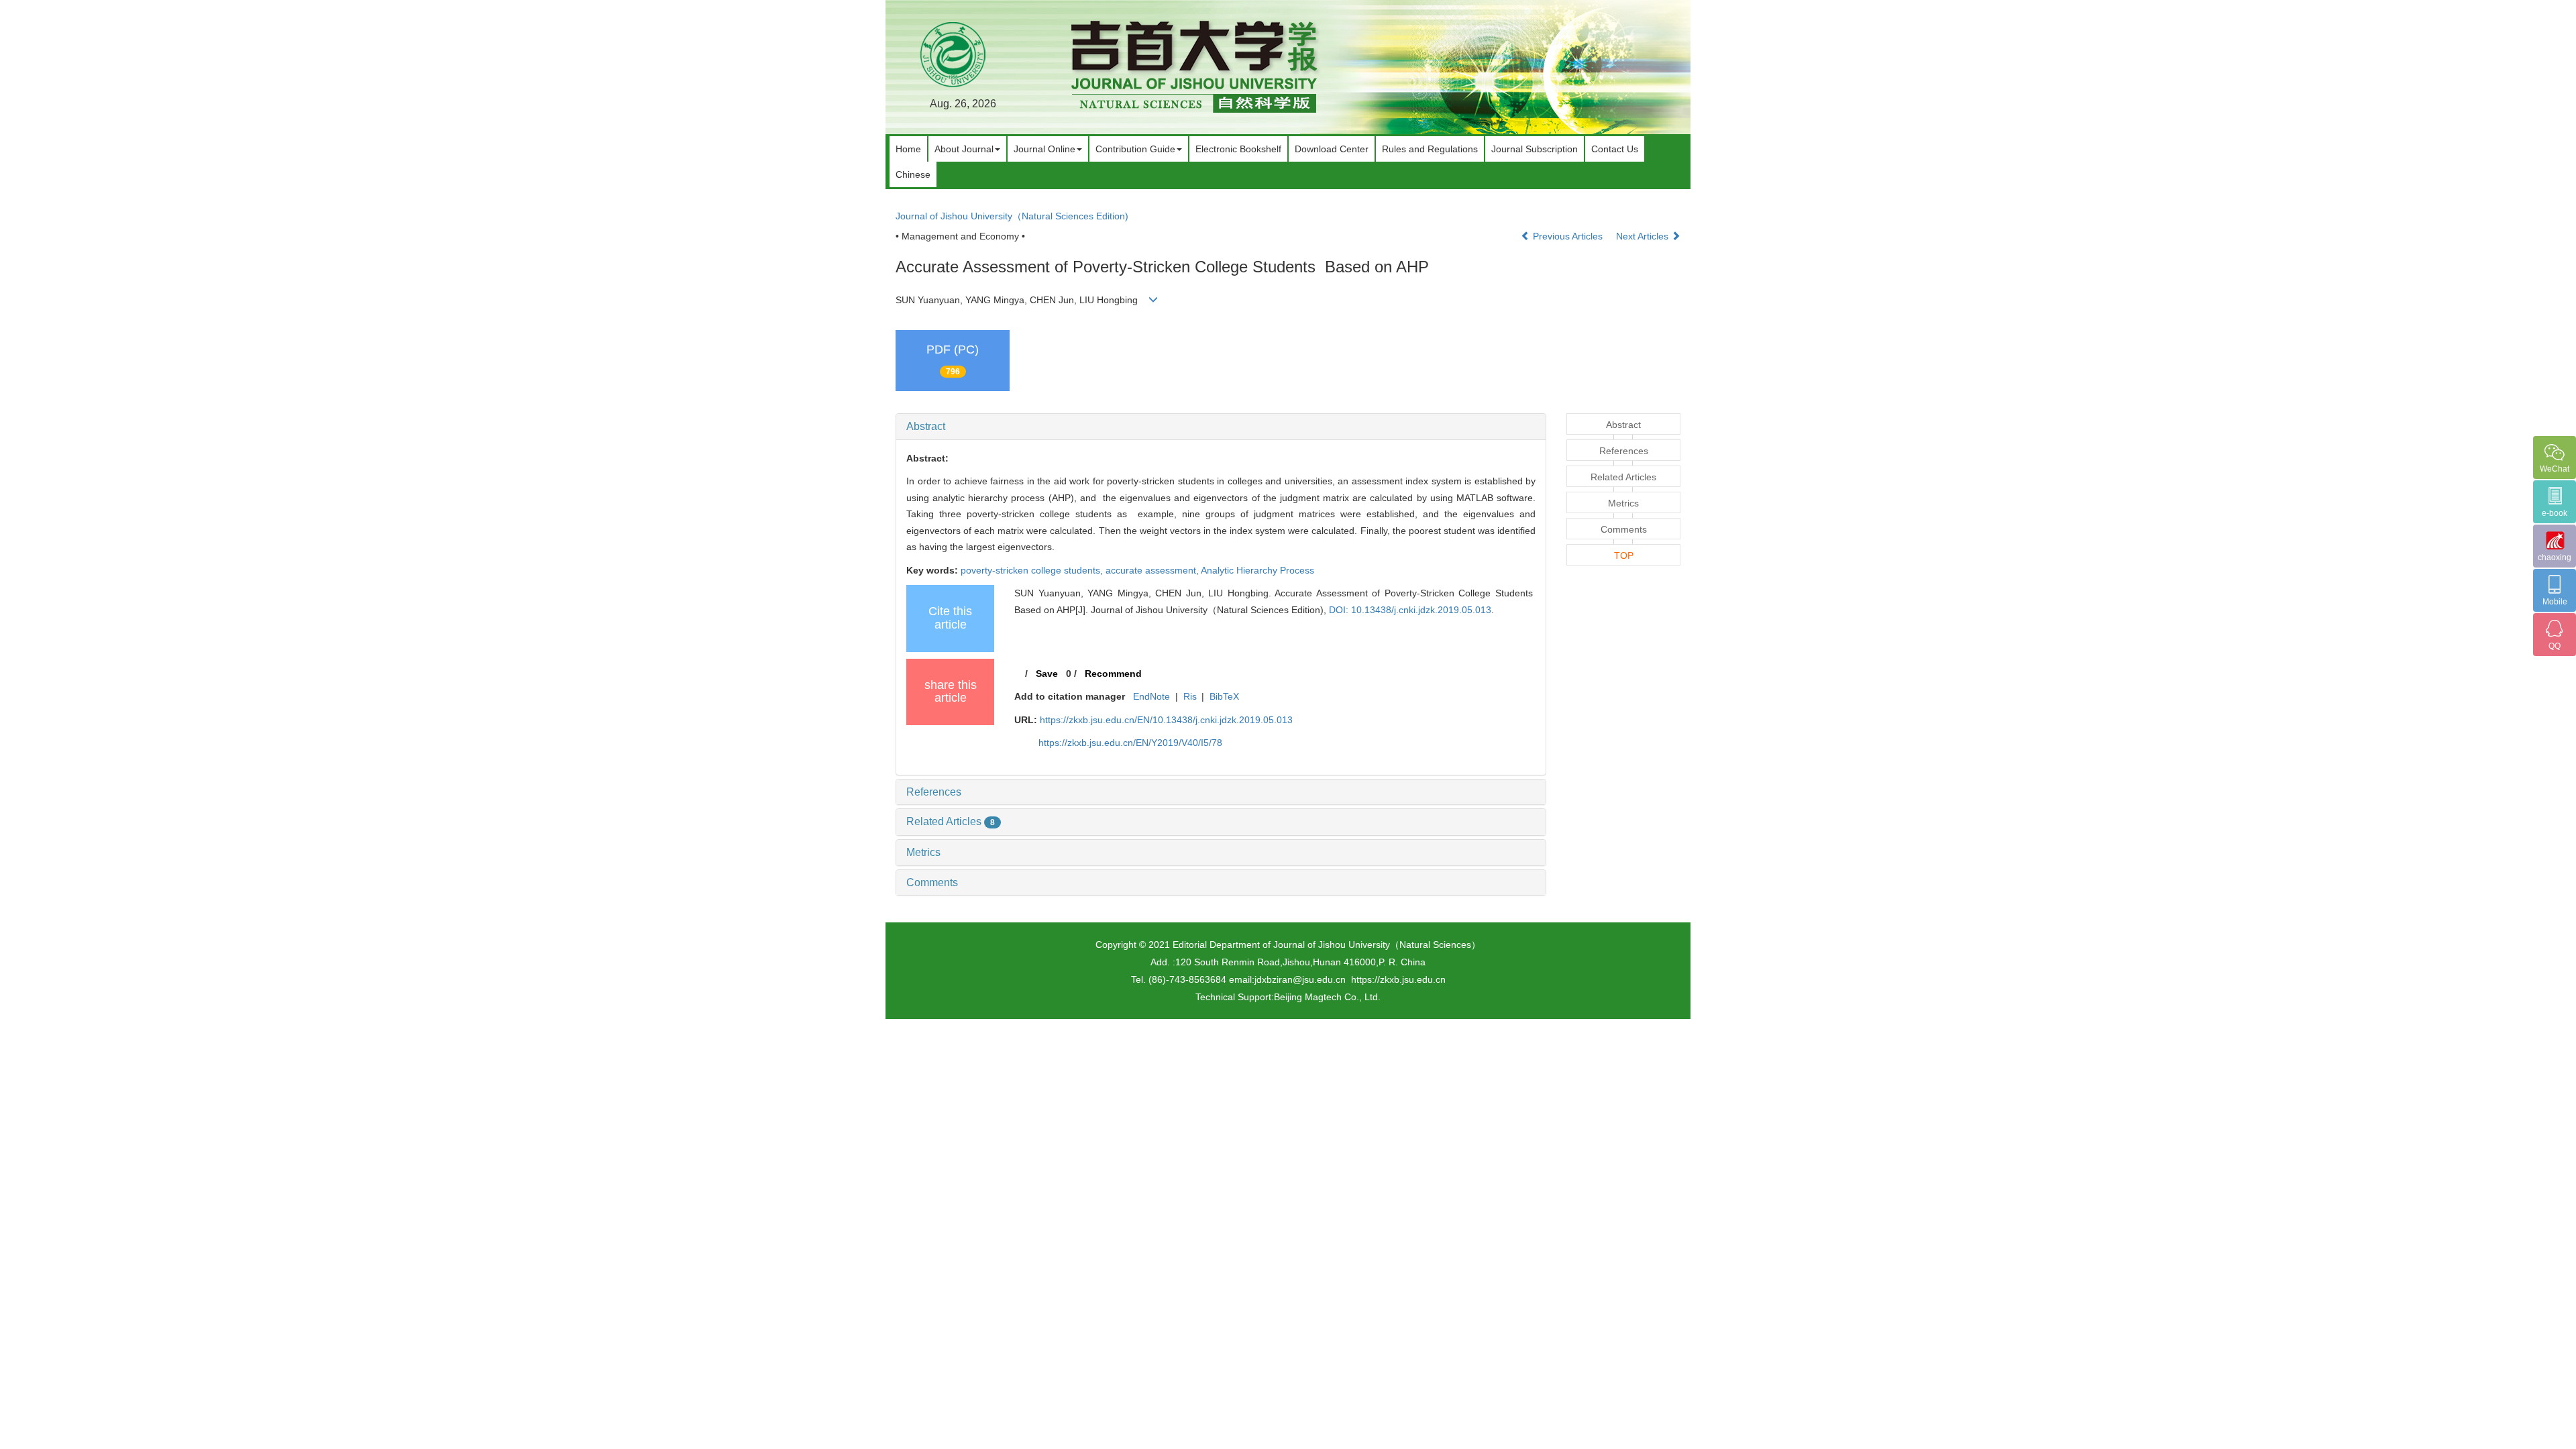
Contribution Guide (1135, 149)
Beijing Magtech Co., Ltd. (1327, 997)
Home (908, 149)
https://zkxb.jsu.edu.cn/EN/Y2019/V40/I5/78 (1130, 743)
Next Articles (1644, 236)
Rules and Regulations (1430, 149)
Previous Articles (1568, 236)
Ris (1190, 696)
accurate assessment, (1153, 570)
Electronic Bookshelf (1238, 149)
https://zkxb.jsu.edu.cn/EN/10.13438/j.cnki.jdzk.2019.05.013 (1166, 720)
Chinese (913, 174)
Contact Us (1615, 149)
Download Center (1332, 149)
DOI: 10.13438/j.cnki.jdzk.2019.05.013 (1410, 610)
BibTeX (1224, 696)
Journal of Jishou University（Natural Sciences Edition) (1012, 216)
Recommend (1113, 674)
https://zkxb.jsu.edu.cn (1398, 979)
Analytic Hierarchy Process (1257, 570)
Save (1047, 674)
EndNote (1151, 696)
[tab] (1221, 427)
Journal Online (1044, 149)
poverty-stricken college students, (1033, 570)
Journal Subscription (1535, 149)
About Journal (964, 149)
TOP (1624, 555)
